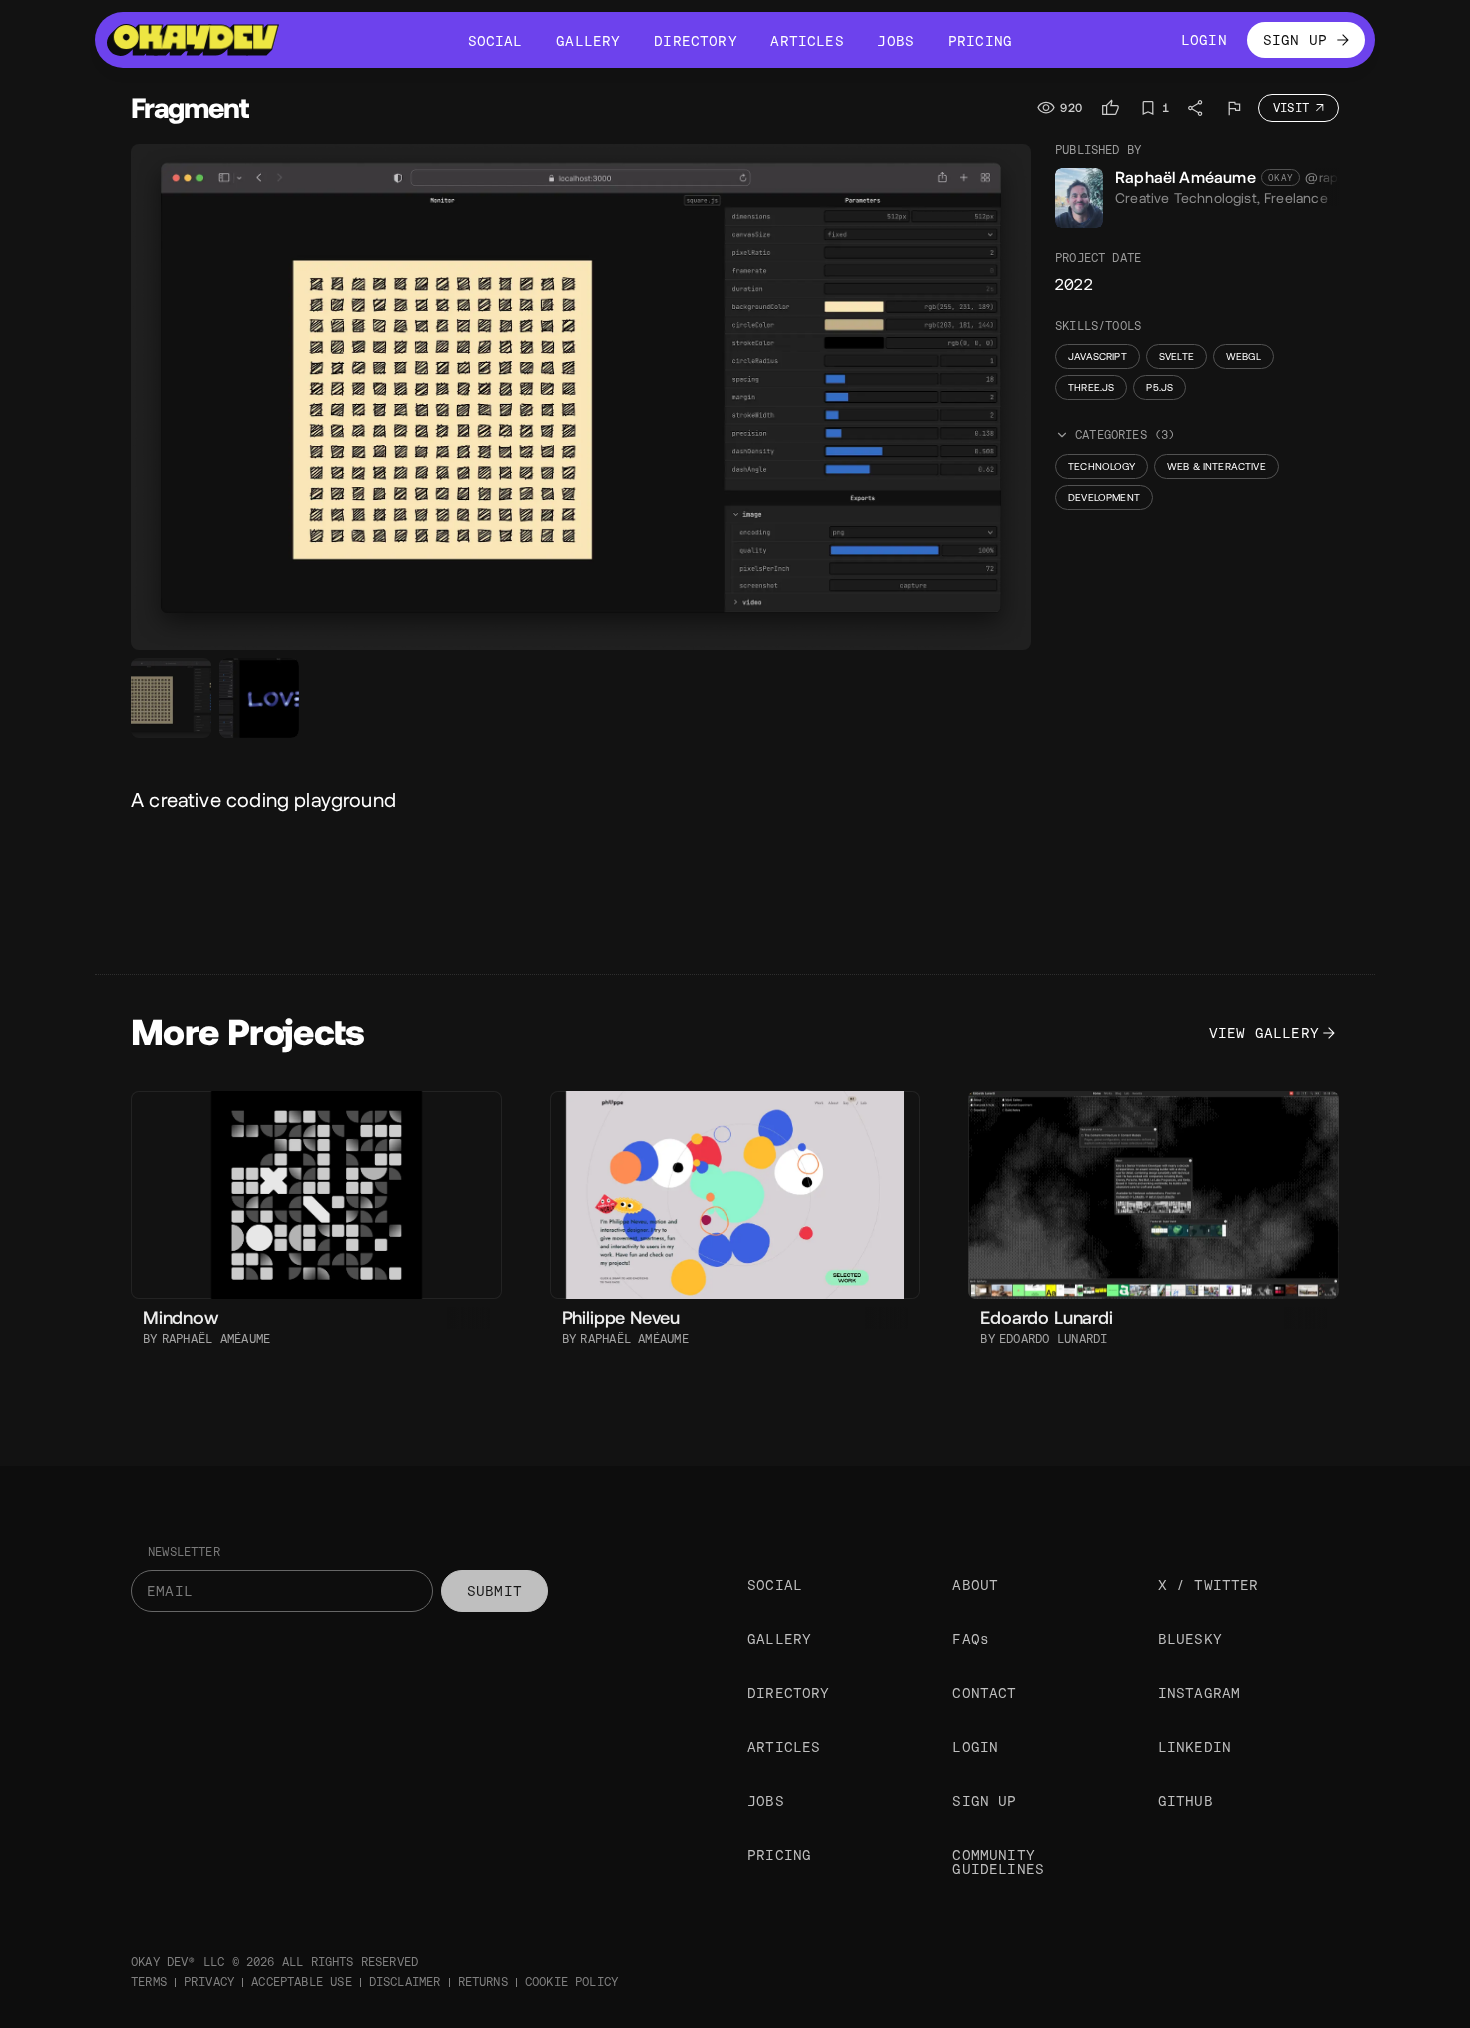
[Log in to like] (1110, 108)
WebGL (1243, 356)
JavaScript (1097, 356)
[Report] (1234, 108)
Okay (1280, 178)
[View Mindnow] (316, 1195)
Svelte (1176, 356)
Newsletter (184, 1552)
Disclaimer (405, 1982)
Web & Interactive (1216, 466)
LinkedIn (1194, 1747)
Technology (1101, 466)
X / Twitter (1208, 1585)
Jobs (765, 1801)
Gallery (779, 1639)
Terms (149, 1982)
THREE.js (1091, 387)
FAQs (970, 1639)
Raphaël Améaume (1185, 177)
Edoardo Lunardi (1053, 1339)
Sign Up (1295, 40)
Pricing (779, 1855)
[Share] (1196, 108)
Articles (783, 1747)
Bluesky (1190, 1639)
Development (1104, 497)
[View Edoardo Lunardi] (1153, 1195)
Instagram (1199, 1693)
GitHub (1185, 1801)
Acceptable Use (301, 1982)
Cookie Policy (571, 1982)
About (975, 1585)
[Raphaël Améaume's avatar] (1079, 198)
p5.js (1159, 387)
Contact (984, 1693)
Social (774, 1585)
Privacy (209, 1982)
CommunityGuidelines (998, 1862)
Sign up (984, 1801)
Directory (788, 1693)
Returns (483, 1982)
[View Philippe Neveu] (735, 1195)
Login (975, 1747)
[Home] (193, 40)
